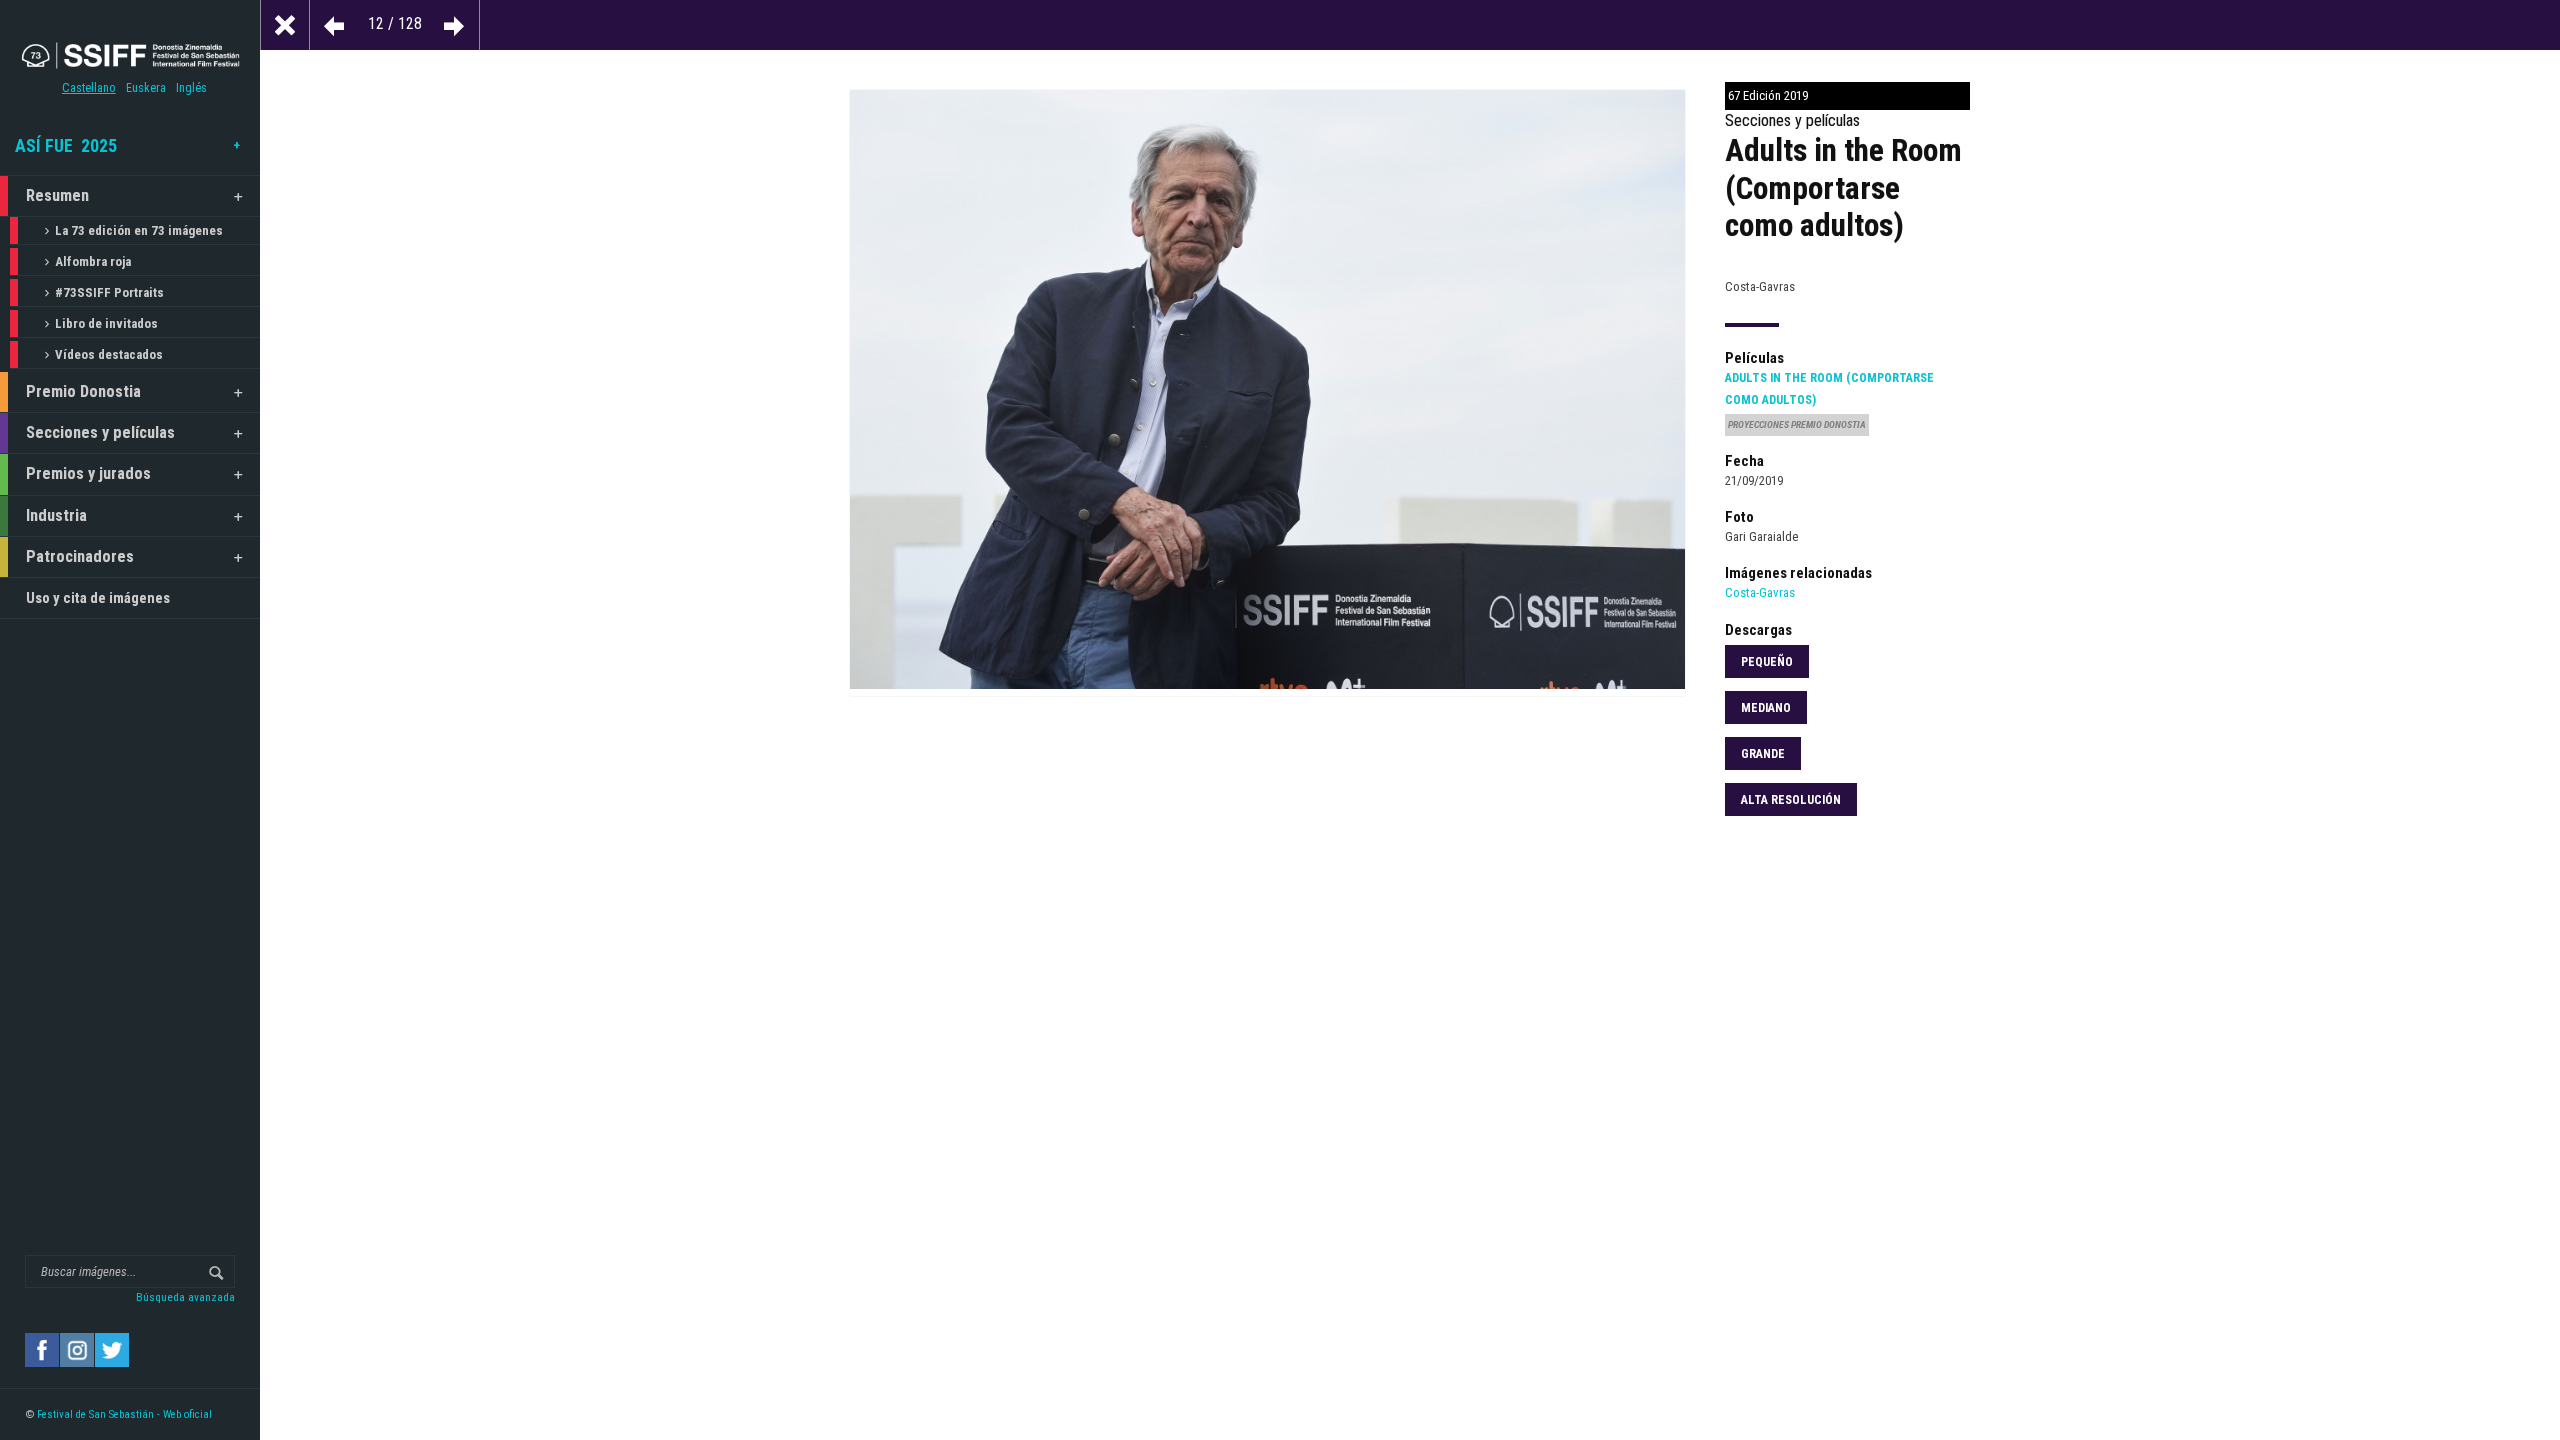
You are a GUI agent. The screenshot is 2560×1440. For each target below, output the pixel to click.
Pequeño (1767, 662)
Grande (1763, 754)
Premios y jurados (88, 473)
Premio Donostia (83, 391)
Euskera (146, 88)
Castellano (89, 88)
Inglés (191, 88)
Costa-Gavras (1760, 592)
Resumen (57, 195)
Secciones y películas (100, 432)
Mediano (1766, 708)
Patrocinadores (80, 556)
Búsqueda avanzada (185, 1297)
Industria (56, 515)
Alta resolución (1791, 800)
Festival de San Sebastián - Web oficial (124, 1414)
